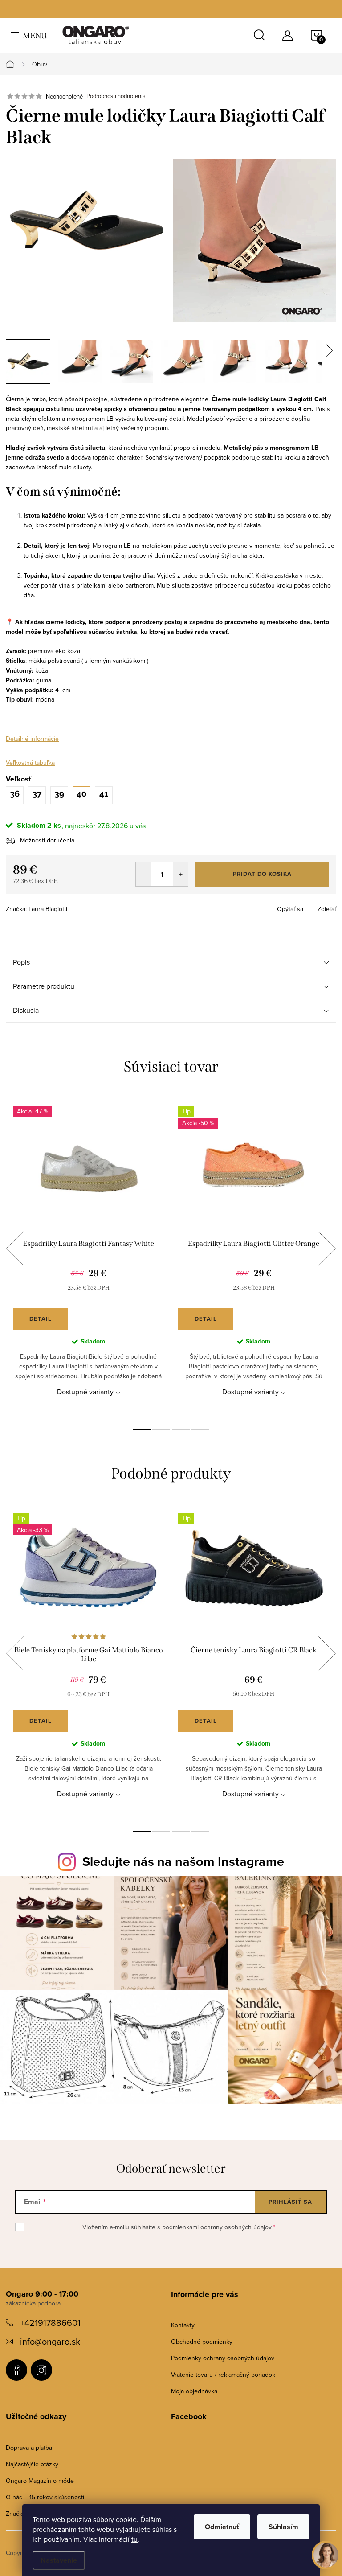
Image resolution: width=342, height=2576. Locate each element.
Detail (41, 1319)
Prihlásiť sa (290, 2202)
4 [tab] (200, 1430)
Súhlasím (283, 2527)
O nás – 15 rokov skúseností (45, 2497)
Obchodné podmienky (202, 2342)
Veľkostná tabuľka (30, 763)
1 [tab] (142, 1430)
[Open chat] (326, 2553)
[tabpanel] (88, 1259)
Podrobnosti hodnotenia (116, 96)
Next (327, 1249)
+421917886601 (50, 2323)
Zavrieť (68, 906)
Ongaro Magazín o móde (40, 2481)
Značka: (37, 909)
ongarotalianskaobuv (16, 2370)
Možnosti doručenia (47, 840)
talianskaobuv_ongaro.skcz (41, 2370)
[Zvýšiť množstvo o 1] (181, 874)
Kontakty (183, 2325)
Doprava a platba (29, 2448)
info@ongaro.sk (50, 2341)
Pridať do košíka (262, 874)
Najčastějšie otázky (32, 2464)
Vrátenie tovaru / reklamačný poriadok (223, 2375)
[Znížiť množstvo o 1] (143, 874)
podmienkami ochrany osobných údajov (217, 2227)
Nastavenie (59, 2560)
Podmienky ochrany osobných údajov (223, 2358)
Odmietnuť (222, 2527)
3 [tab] (181, 1430)
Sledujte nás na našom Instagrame (183, 1861)
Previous (15, 1249)
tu (134, 2539)
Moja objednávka (194, 2391)
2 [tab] (161, 1430)
